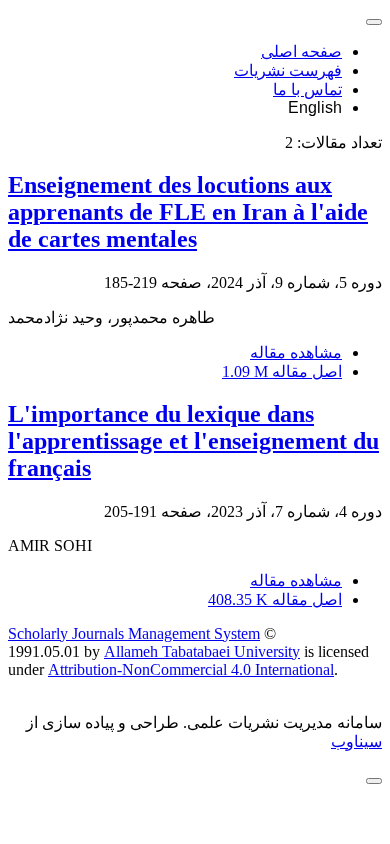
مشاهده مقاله (296, 352)
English (315, 107)
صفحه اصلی (301, 51)
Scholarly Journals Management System (134, 633)
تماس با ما (307, 89)
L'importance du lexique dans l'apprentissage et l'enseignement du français (193, 441)
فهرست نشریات (288, 70)
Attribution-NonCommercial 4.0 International (191, 669)
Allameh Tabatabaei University (202, 651)
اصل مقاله (282, 371)
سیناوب (356, 741)
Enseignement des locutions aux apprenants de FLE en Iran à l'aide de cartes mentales (188, 212)
